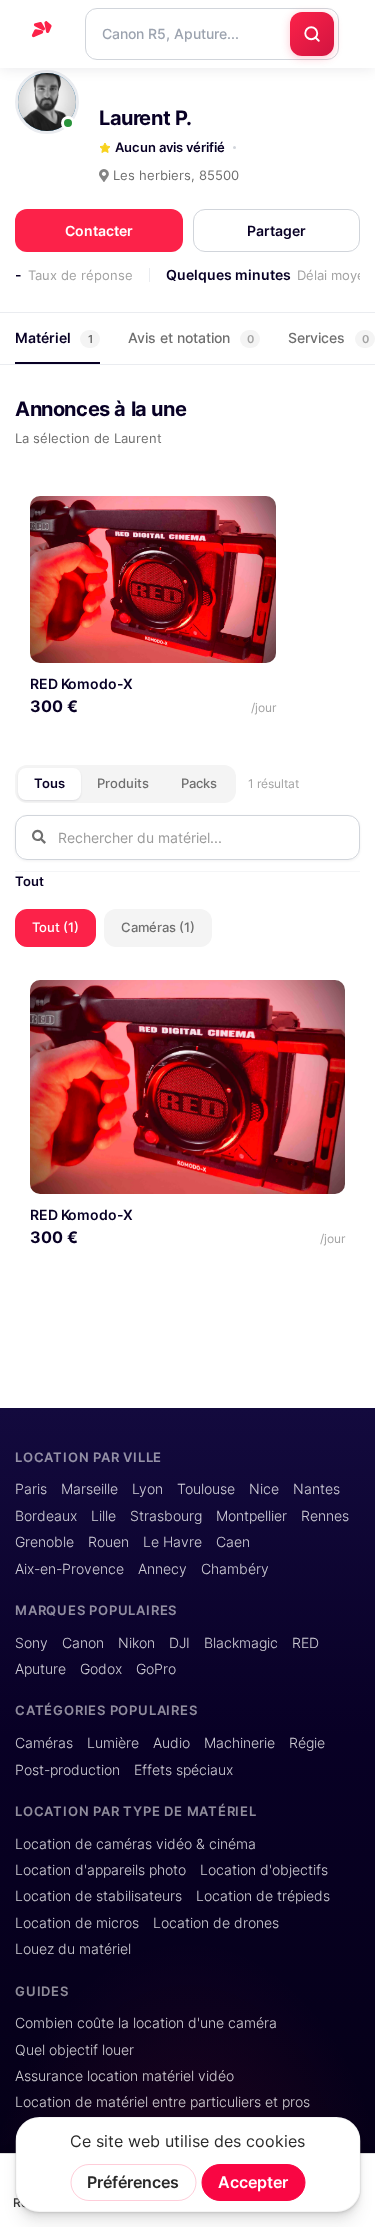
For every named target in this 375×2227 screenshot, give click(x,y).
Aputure (40, 1669)
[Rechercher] (312, 34)
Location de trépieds (263, 1896)
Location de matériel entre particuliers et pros (162, 2102)
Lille (103, 1516)
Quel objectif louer (74, 2050)
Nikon (136, 1643)
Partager (276, 230)
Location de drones (216, 1923)
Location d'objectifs (264, 1870)
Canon (83, 1643)
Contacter (99, 230)
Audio (171, 1743)
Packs (199, 783)
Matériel (54, 337)
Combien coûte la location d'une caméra (146, 2023)
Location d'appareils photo (100, 1870)
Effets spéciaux (183, 1770)
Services (328, 337)
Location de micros (77, 1923)
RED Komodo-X (81, 683)
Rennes (325, 1516)
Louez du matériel (73, 1949)
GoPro (156, 1669)
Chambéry (235, 1569)
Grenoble (44, 1542)
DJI (179, 1643)
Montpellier (251, 1516)
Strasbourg (166, 1516)
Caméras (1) (158, 927)
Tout (29, 881)
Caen (233, 1542)
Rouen (108, 1542)
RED (305, 1643)
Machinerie (239, 1743)
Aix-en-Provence (69, 1569)
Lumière (113, 1743)
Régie (307, 1743)
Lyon (147, 1489)
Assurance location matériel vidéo (124, 2076)
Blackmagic (241, 1643)
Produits (123, 783)
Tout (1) (55, 927)
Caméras (44, 1743)
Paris (31, 1489)
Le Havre (172, 1542)
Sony (31, 1643)
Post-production (67, 1770)
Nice (264, 1489)
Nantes (316, 1489)
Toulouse (206, 1489)
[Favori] (253, 518)
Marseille (89, 1489)
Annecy (162, 1569)
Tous (49, 783)
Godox (101, 1669)
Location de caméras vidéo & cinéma (135, 1844)
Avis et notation (191, 337)
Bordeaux (46, 1516)
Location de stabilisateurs (98, 1896)
